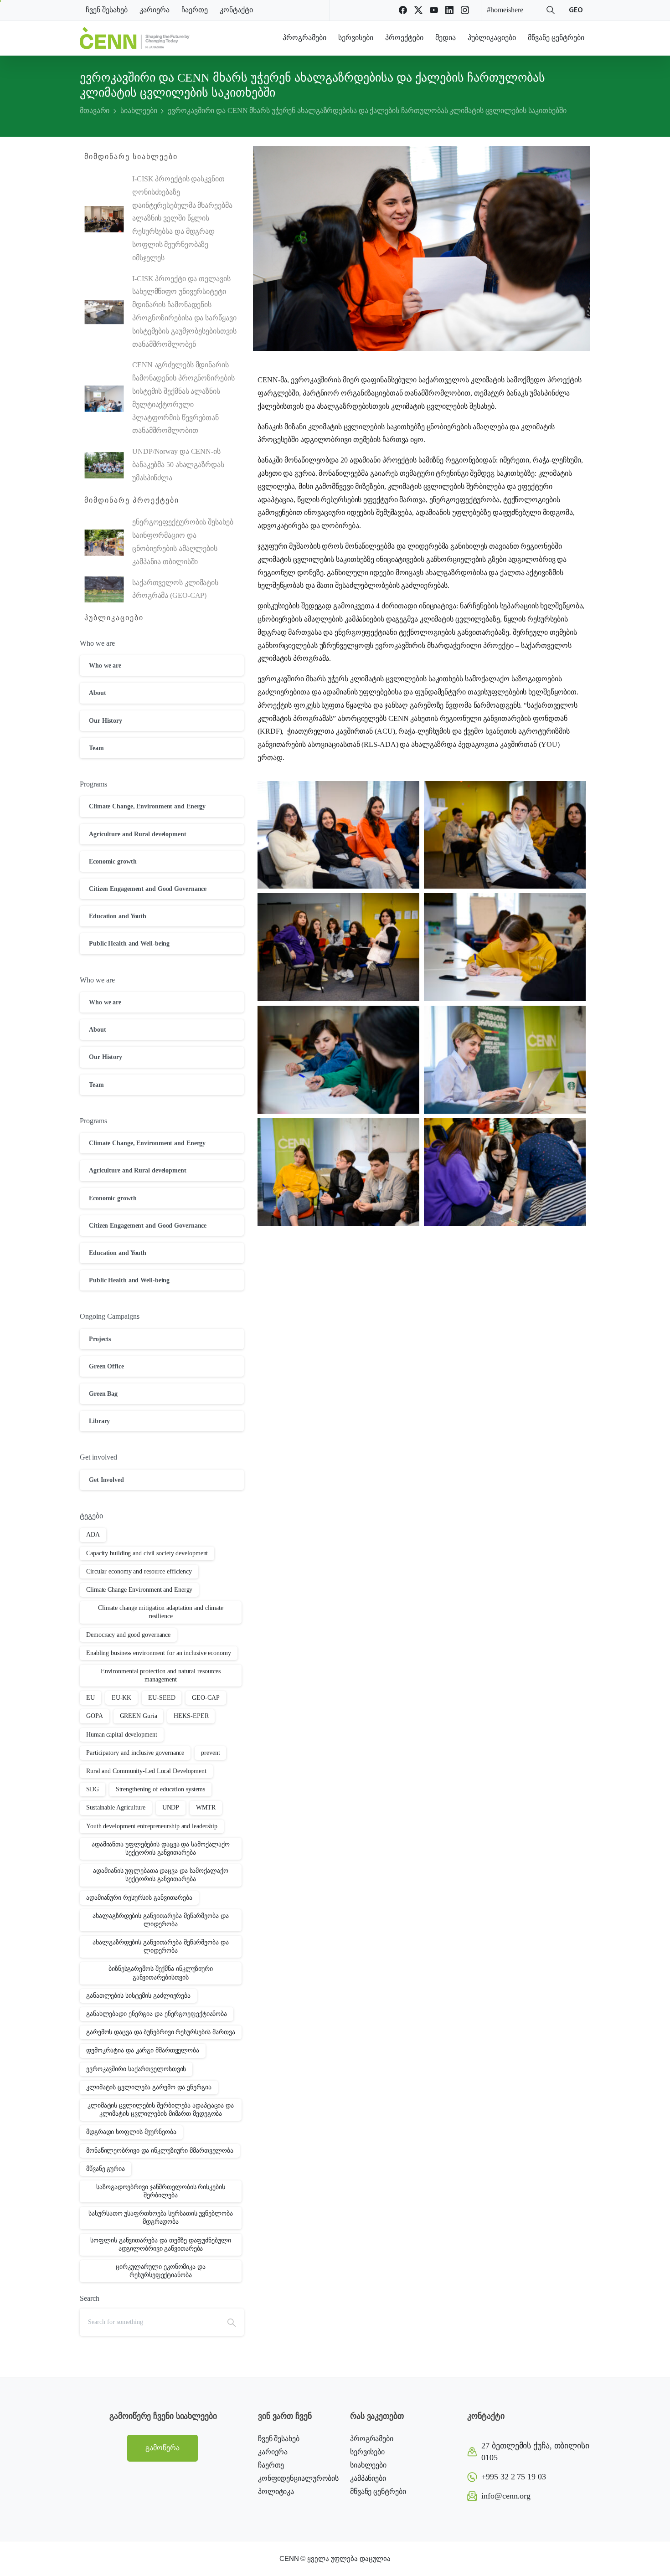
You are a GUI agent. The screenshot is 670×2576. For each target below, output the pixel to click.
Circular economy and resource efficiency (139, 1571)
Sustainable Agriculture (116, 1807)
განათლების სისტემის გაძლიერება (138, 1996)
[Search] (551, 10)
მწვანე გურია (106, 2169)
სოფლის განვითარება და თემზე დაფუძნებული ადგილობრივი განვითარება (160, 2244)
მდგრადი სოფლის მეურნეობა (131, 2132)
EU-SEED (162, 1698)
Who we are (105, 666)
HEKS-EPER (191, 1716)
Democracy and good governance (128, 1635)
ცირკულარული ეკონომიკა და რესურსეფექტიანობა (161, 2271)
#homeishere (505, 10)
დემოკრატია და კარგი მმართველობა (143, 2050)
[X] (418, 10)
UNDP (171, 1807)
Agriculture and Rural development (138, 834)
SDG (93, 1789)
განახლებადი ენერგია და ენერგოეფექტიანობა (157, 2014)
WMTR (206, 1807)
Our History (106, 721)
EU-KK (122, 1698)
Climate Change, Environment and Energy (147, 806)
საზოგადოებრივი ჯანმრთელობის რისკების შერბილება (160, 2191)
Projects (100, 1339)
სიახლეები (139, 111)
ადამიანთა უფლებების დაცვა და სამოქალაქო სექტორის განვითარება (161, 1848)
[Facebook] (403, 10)
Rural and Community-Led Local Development (146, 1771)
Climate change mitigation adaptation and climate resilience (161, 1612)
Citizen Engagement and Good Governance (148, 889)
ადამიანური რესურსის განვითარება (139, 1898)
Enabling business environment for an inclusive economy (159, 1653)
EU (90, 1698)
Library (99, 1421)
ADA (93, 1535)
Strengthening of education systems (161, 1789)
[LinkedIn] (449, 10)
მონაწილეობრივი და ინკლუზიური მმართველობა (160, 2151)
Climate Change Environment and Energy (139, 1590)
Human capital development (122, 1735)
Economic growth (113, 861)
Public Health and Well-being (129, 944)
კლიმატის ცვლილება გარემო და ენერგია (149, 2087)
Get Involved (106, 1480)
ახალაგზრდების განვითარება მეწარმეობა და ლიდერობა (160, 1920)
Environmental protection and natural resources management (161, 1675)
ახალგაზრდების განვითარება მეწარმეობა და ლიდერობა (160, 1946)
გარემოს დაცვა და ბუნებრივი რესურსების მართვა (161, 2032)
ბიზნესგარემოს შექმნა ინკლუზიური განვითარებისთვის (161, 1973)
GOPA (95, 1716)
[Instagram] (465, 10)
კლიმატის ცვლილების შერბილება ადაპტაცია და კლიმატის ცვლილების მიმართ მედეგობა (161, 2110)
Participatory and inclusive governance (135, 1753)
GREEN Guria (139, 1716)
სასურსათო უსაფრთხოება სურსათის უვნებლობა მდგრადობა (160, 2218)
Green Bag (103, 1394)
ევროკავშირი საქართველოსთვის (136, 2069)
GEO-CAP (206, 1698)
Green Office (106, 1366)
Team (96, 748)
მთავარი (95, 111)
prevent (210, 1753)
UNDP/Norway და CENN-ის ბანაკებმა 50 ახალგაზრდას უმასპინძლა (178, 465)
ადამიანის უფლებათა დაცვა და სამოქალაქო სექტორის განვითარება (160, 1875)
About (98, 693)
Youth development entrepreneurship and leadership (152, 1826)
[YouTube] (434, 10)
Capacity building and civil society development (147, 1553)
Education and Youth (118, 916)
